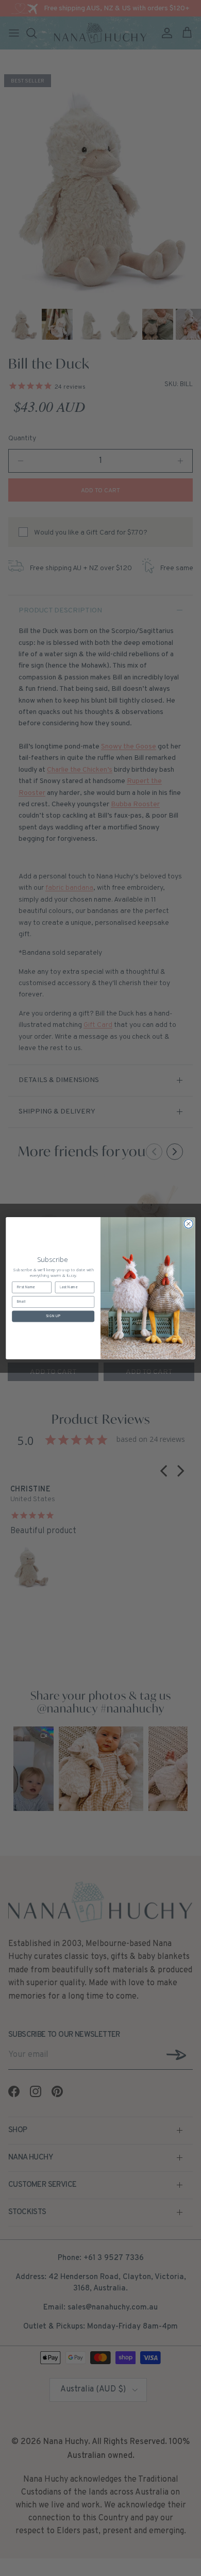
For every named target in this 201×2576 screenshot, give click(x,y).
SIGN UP (53, 1316)
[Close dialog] (188, 1224)
